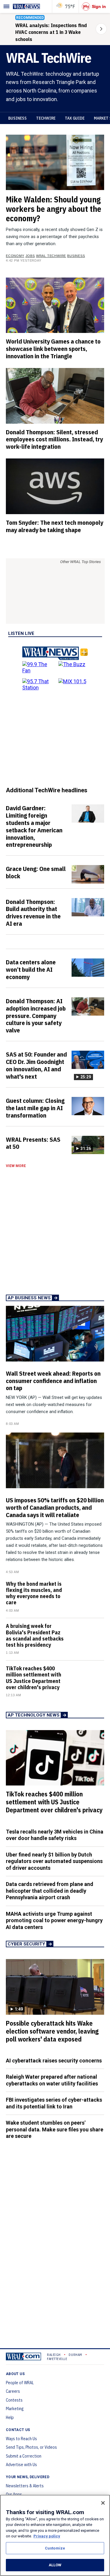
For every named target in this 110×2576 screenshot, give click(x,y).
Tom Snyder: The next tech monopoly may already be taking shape (55, 526)
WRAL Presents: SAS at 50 (33, 1143)
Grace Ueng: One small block (36, 872)
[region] (55, 2535)
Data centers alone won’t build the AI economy (31, 969)
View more (16, 1166)
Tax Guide (75, 118)
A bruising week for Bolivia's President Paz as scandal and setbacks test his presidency (35, 1635)
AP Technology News (34, 1715)
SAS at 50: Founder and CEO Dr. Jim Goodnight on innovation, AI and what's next (36, 1065)
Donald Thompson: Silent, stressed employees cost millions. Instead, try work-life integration (54, 439)
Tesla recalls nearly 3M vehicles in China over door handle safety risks (55, 1835)
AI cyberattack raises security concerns (54, 2061)
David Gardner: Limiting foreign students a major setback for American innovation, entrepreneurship (34, 826)
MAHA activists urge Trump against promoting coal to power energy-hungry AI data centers (54, 1920)
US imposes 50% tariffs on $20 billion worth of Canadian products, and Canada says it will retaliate (55, 1507)
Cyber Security (26, 1944)
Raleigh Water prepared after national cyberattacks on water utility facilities (52, 2080)
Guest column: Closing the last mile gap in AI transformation (35, 1108)
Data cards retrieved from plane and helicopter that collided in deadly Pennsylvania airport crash (50, 1891)
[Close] (103, 2503)
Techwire (46, 118)
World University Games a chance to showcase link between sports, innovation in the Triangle (53, 349)
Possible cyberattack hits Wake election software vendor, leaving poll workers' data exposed (52, 2031)
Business (17, 118)
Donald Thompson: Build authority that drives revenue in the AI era (33, 913)
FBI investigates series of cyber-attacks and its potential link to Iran (54, 2103)
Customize (55, 2548)
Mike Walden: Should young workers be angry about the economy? (54, 209)
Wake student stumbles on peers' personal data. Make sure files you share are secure (55, 2129)
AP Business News (29, 1298)
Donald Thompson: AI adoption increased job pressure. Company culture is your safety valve (36, 1015)
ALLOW (55, 2565)
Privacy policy (47, 2536)
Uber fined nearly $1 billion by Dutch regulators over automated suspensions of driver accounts (54, 1861)
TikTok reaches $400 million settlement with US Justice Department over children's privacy (34, 1678)
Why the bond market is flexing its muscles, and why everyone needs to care (34, 1593)
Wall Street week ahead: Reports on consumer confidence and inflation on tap (53, 1381)
